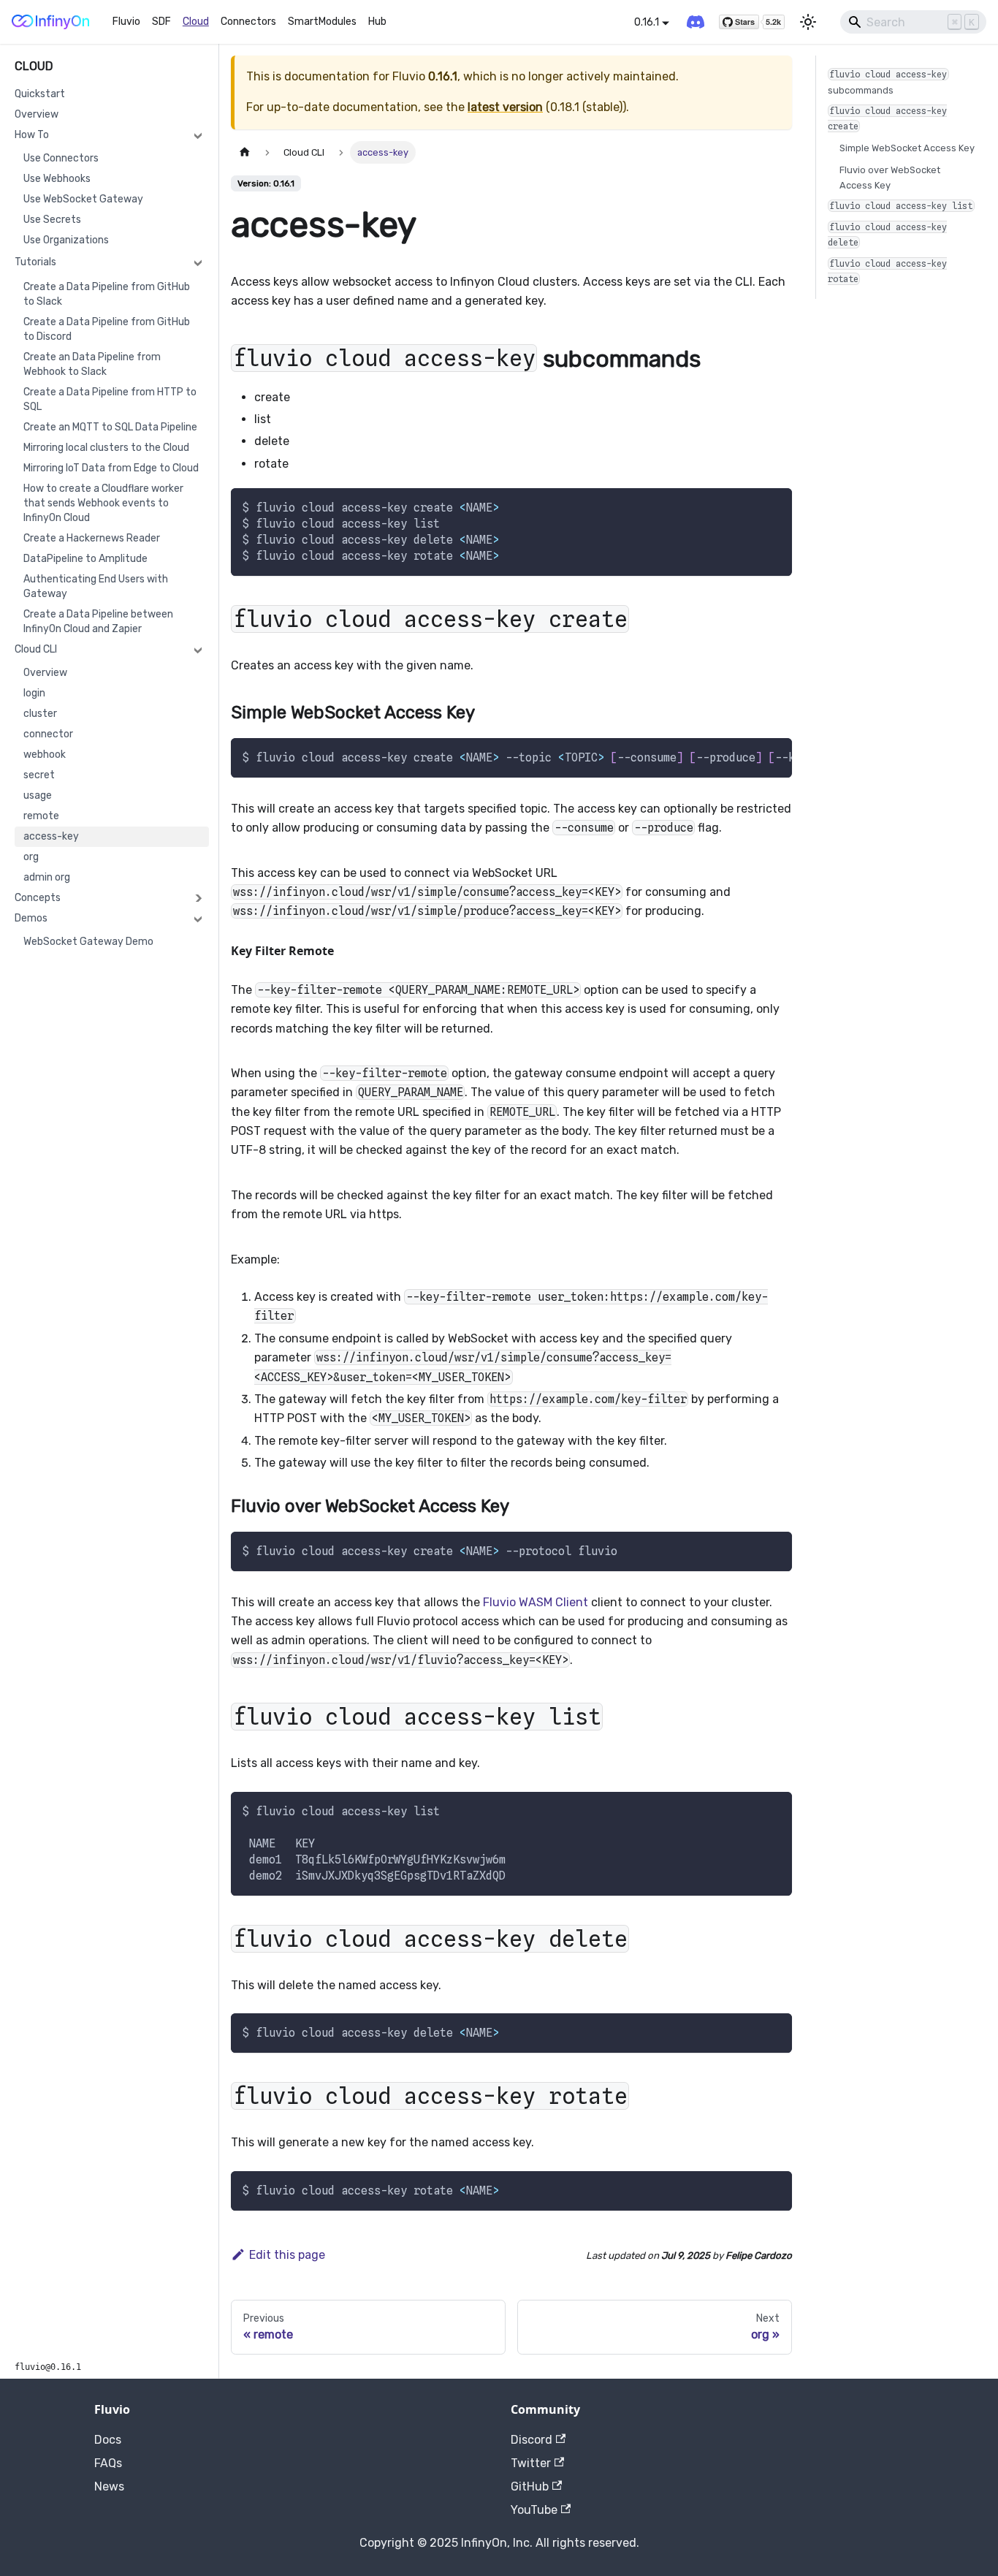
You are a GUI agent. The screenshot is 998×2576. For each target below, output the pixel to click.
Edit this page (287, 2255)
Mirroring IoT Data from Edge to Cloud (111, 468)
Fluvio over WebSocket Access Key (890, 178)
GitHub (530, 2486)
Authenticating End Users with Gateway (96, 586)
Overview (37, 114)
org (31, 857)
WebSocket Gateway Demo (88, 942)
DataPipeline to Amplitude (85, 559)
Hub (377, 22)
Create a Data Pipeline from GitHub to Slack (107, 294)
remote (41, 816)
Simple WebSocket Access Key (907, 148)
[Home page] (245, 152)
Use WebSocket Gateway (83, 199)
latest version (505, 107)
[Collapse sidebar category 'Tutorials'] (198, 262)
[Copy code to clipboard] (774, 506)
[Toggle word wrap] (747, 756)
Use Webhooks (57, 179)
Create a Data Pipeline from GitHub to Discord (107, 329)
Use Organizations (66, 240)
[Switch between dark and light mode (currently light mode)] (808, 22)
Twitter (531, 2463)
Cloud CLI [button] (36, 649)
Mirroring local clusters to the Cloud (106, 448)
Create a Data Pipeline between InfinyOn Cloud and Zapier (98, 622)
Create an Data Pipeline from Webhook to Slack (92, 364)
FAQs (108, 2463)
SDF (161, 22)
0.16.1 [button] (647, 22)
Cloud (196, 22)
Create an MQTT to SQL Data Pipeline (110, 427)
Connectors (248, 22)
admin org (47, 877)
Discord (532, 2440)
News (109, 2486)
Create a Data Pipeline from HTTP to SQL (110, 399)
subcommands (888, 82)
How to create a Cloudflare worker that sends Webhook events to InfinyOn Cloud (103, 503)
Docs (108, 2440)
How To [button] (32, 135)
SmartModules (322, 22)
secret (39, 775)
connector (48, 734)
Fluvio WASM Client (536, 1602)
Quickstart (40, 94)
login (34, 693)
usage (38, 795)
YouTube (534, 2510)
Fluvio (126, 22)
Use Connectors (61, 158)
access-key (51, 836)
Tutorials (35, 262)
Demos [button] (31, 918)
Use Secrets (52, 220)
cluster (40, 714)
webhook (45, 755)
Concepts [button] (38, 898)
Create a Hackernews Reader (92, 538)
